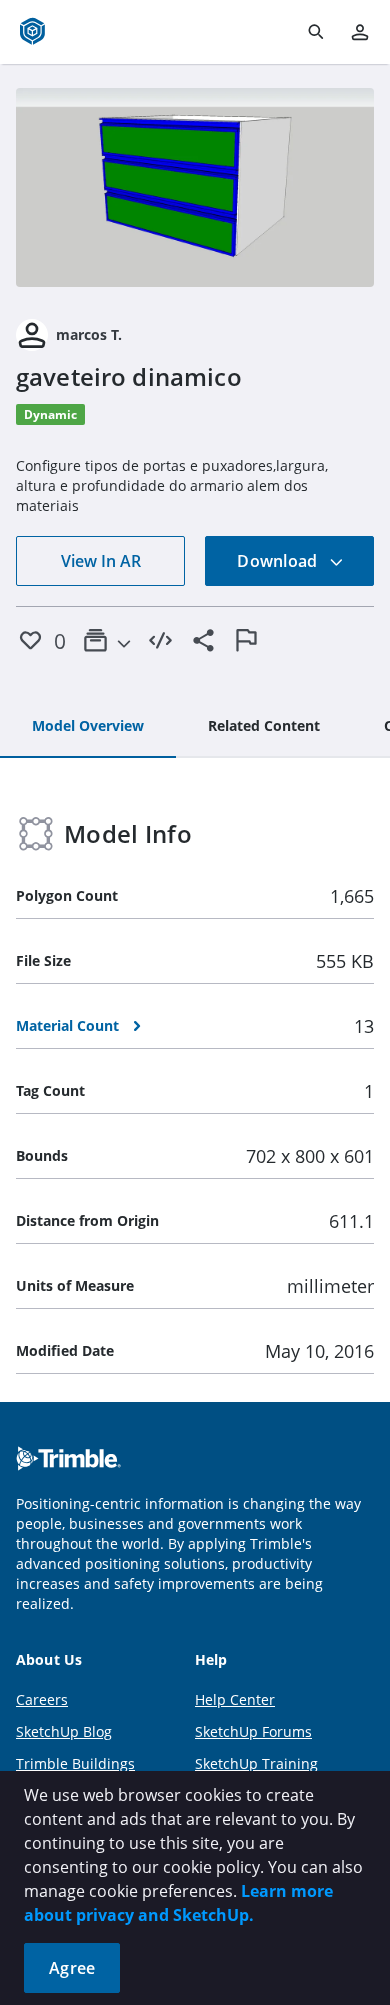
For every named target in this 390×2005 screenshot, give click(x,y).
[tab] (88, 727)
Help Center (235, 1699)
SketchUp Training (256, 1763)
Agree (72, 1968)
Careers (42, 1699)
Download (279, 561)
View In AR (101, 561)
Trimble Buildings (75, 1763)
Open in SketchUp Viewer (195, 187)
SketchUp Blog (64, 1731)
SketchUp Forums (253, 1731)
